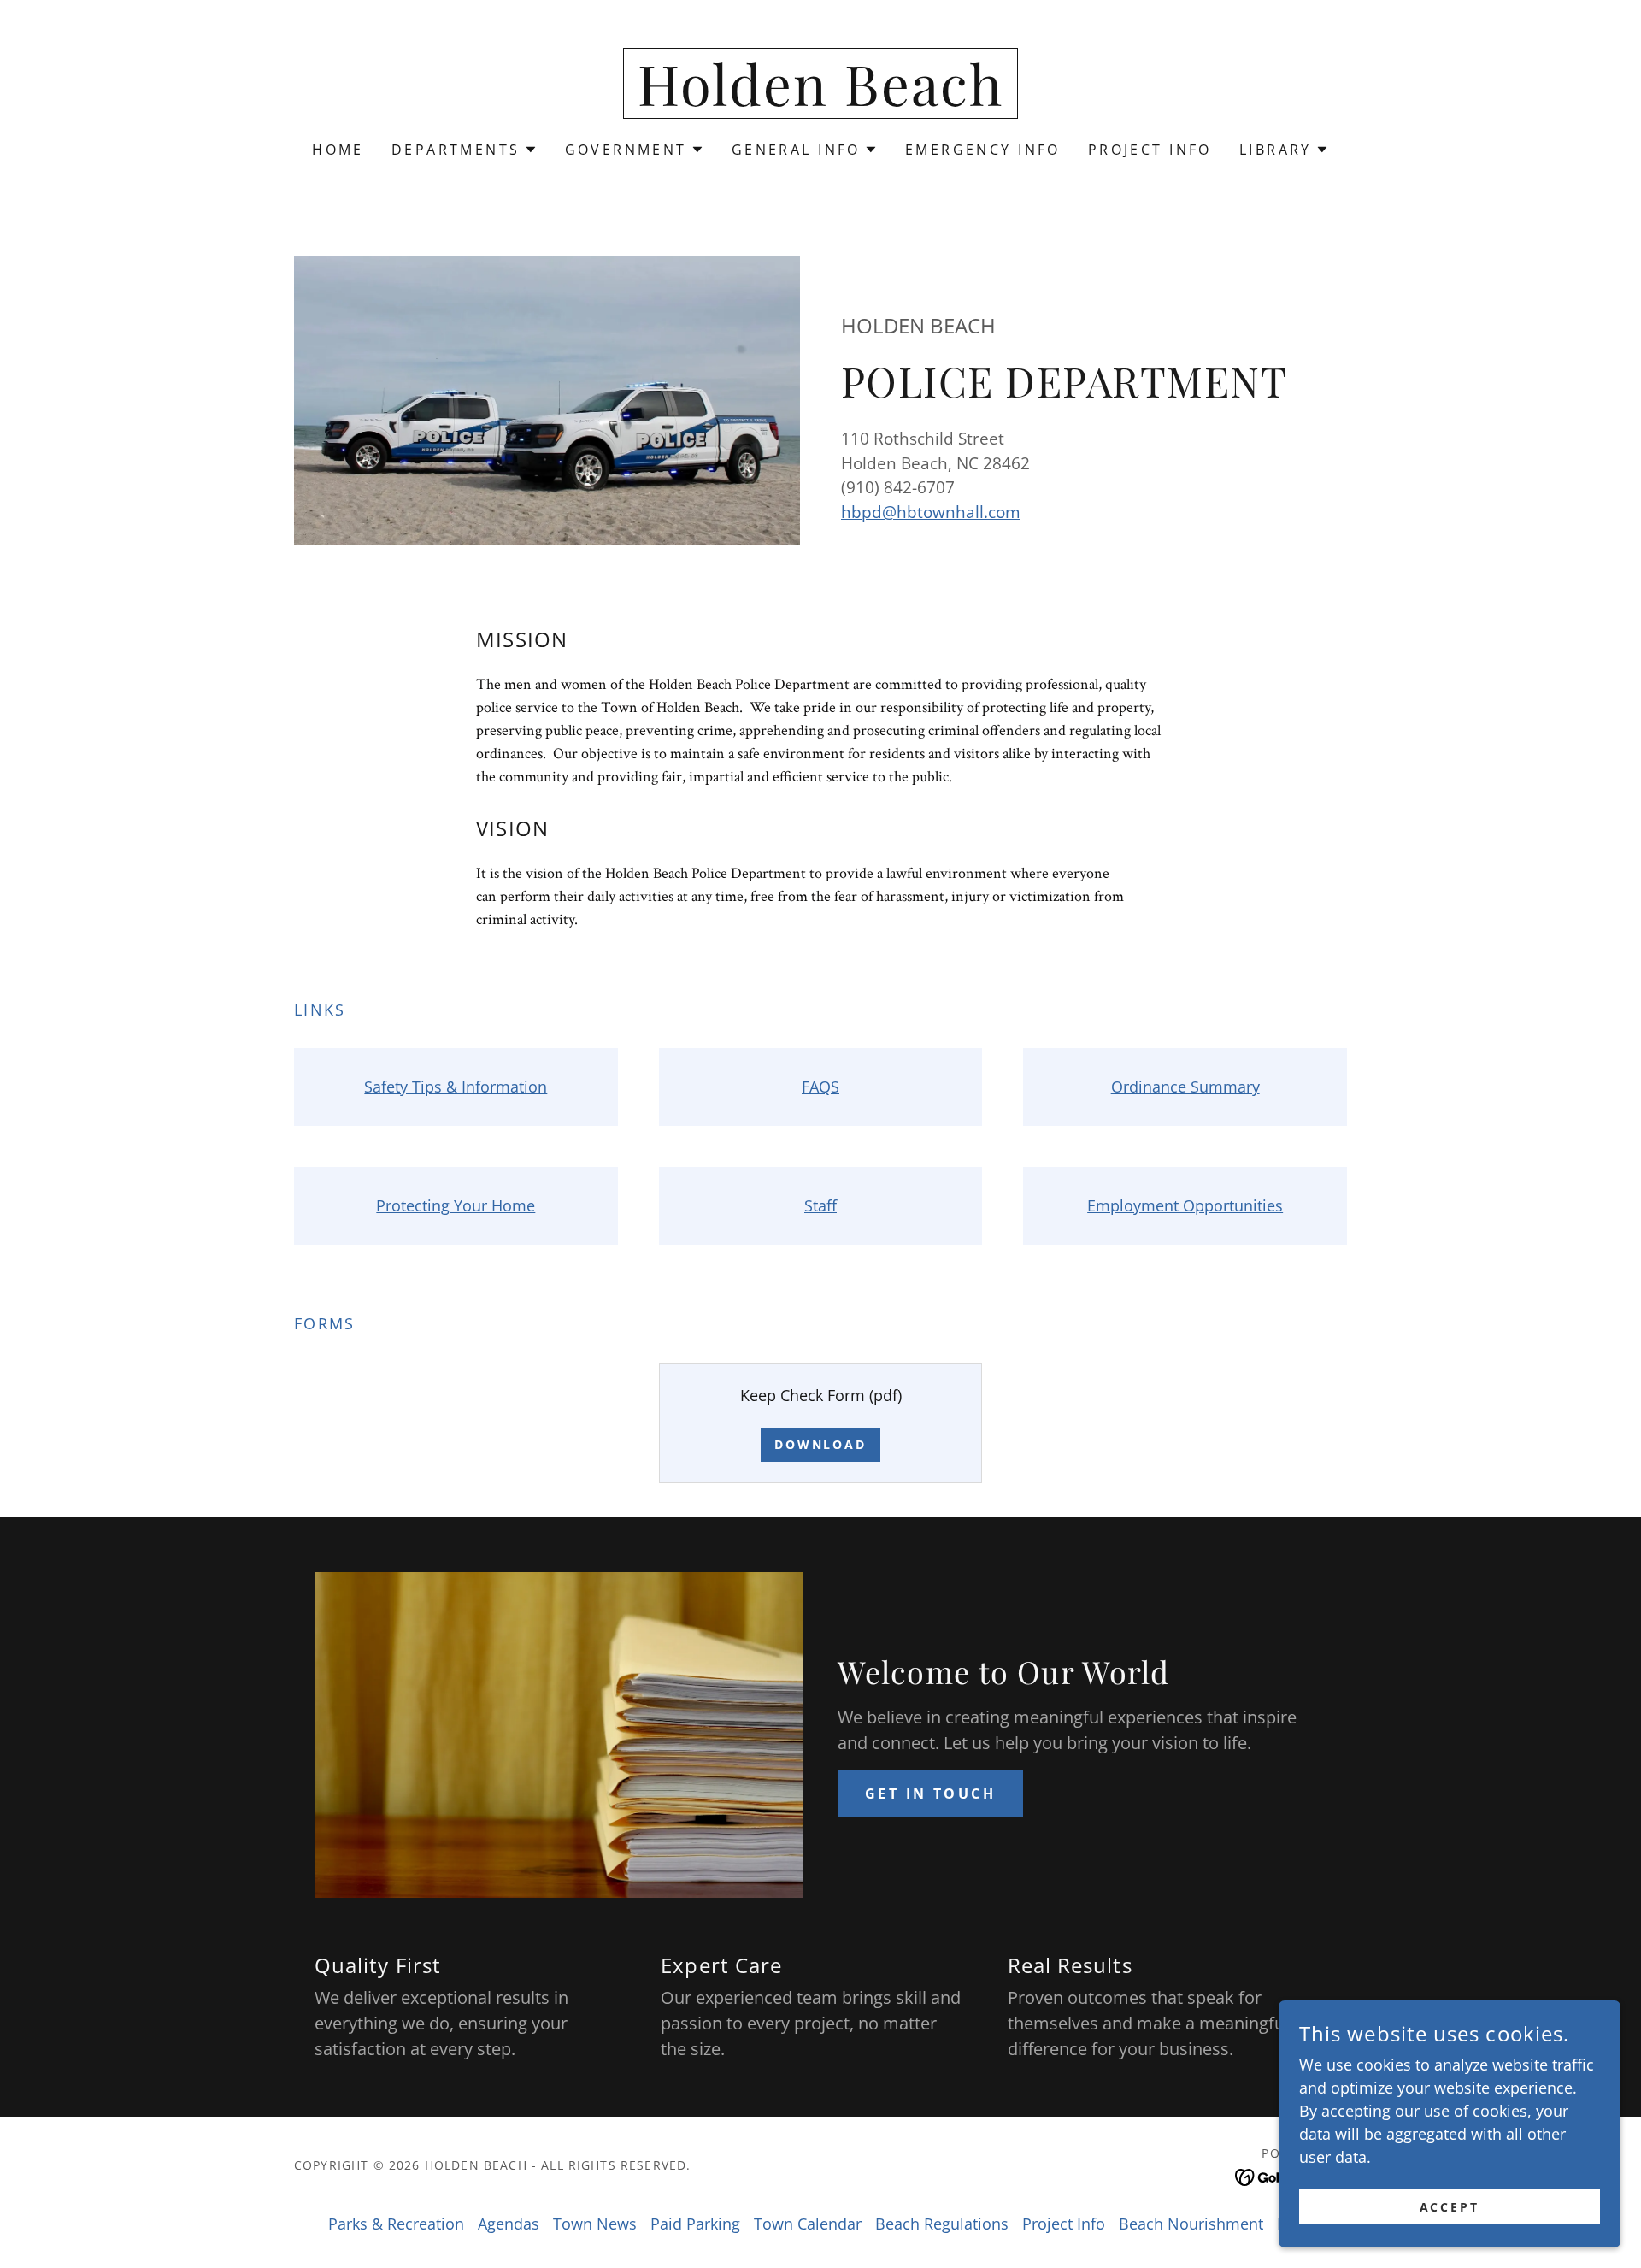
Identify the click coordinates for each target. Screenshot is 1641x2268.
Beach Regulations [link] (942, 2224)
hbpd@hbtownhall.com (931, 512)
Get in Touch (930, 1794)
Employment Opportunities (1185, 1205)
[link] (820, 100)
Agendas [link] (509, 2224)
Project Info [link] (1150, 150)
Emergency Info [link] (983, 150)
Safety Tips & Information (456, 1087)
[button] (465, 150)
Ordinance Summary (1185, 1087)
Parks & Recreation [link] (396, 2224)
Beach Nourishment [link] (1191, 2224)
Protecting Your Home (456, 1205)
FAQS (820, 1087)
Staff (820, 1205)
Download (821, 1444)
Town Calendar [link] (808, 2224)
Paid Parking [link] (695, 2224)
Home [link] (338, 150)
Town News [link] (595, 2224)
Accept (1450, 2207)
